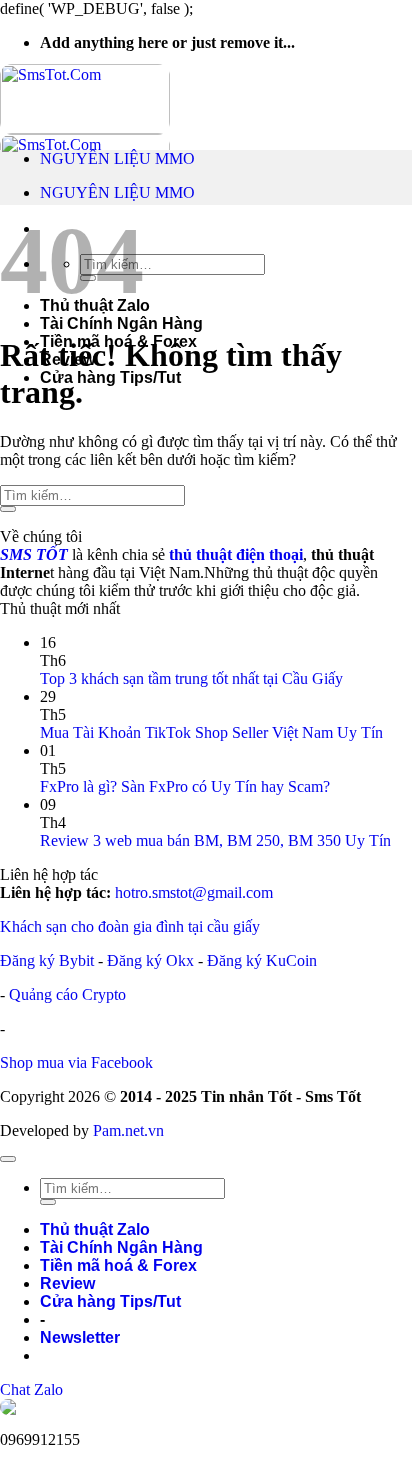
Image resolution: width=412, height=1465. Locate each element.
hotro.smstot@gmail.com (194, 892)
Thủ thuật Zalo (95, 1229)
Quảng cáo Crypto (67, 994)
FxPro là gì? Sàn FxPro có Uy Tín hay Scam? (185, 786)
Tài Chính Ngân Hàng (121, 323)
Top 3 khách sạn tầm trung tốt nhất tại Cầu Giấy (191, 678)
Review (67, 1283)
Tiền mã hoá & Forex (118, 1265)
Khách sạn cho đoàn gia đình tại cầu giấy (130, 926)
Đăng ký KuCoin (262, 960)
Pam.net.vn (128, 1130)
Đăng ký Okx (152, 960)
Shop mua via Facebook (76, 1062)
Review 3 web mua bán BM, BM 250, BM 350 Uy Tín (215, 840)
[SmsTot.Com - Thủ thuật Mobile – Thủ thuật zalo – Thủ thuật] (85, 134)
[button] (80, 1337)
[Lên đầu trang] (8, 1159)
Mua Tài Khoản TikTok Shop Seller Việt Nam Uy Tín (211, 732)
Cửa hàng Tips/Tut (110, 377)
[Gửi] (8, 509)
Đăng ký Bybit (47, 960)
